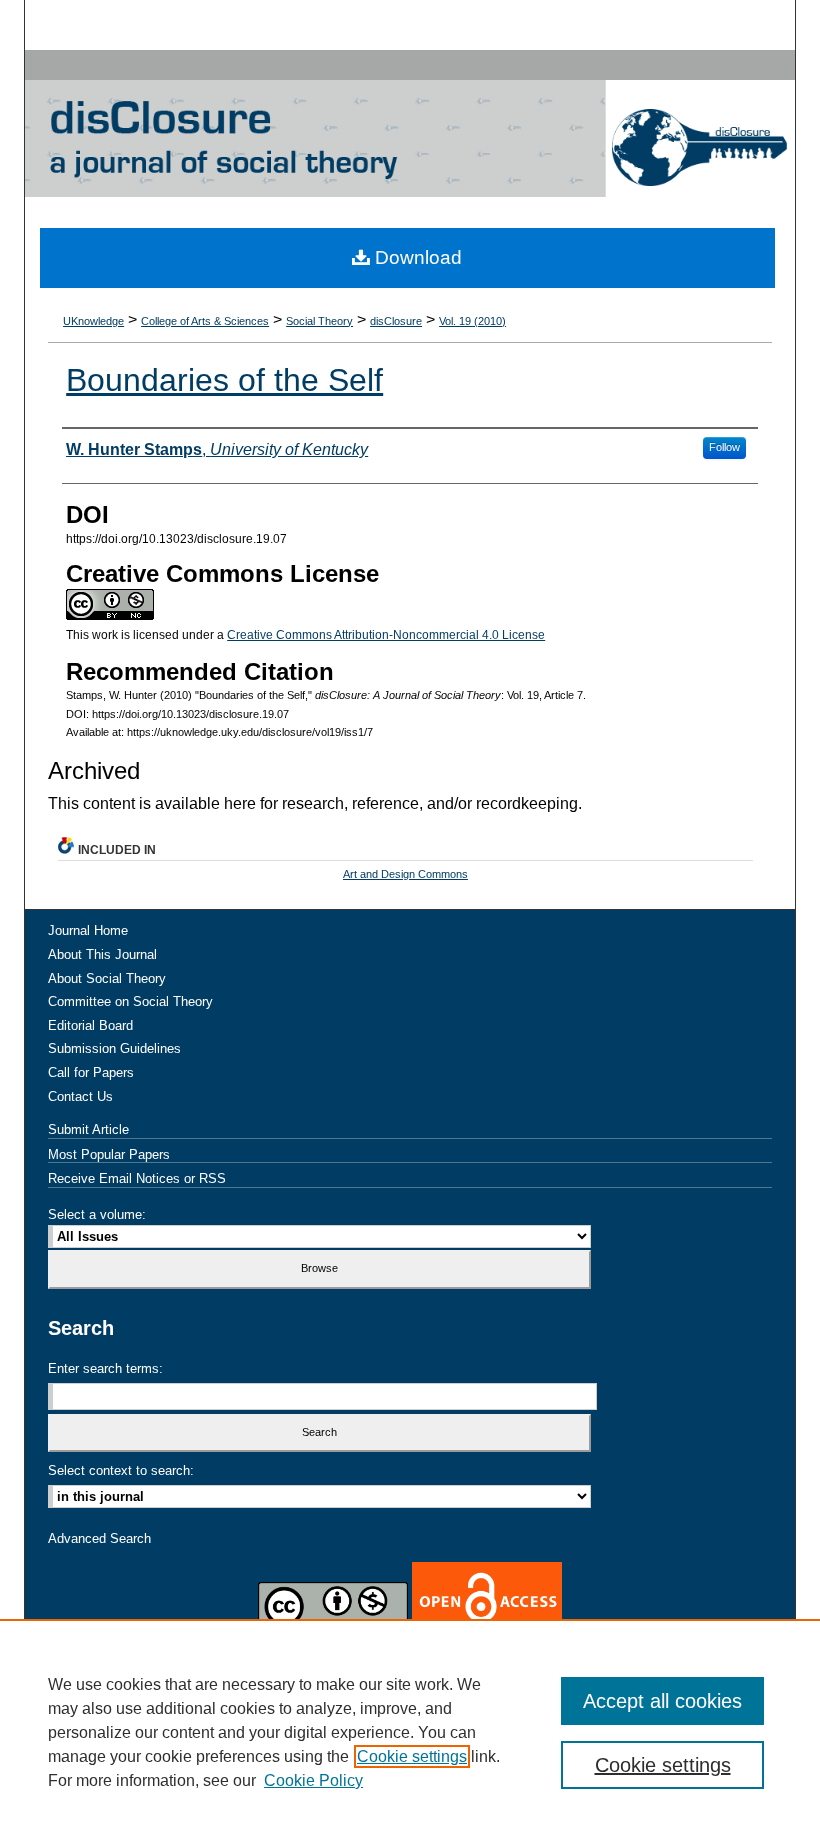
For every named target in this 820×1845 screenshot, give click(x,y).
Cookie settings (412, 1756)
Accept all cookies (662, 1701)
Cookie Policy (313, 1780)
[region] (410, 1732)
